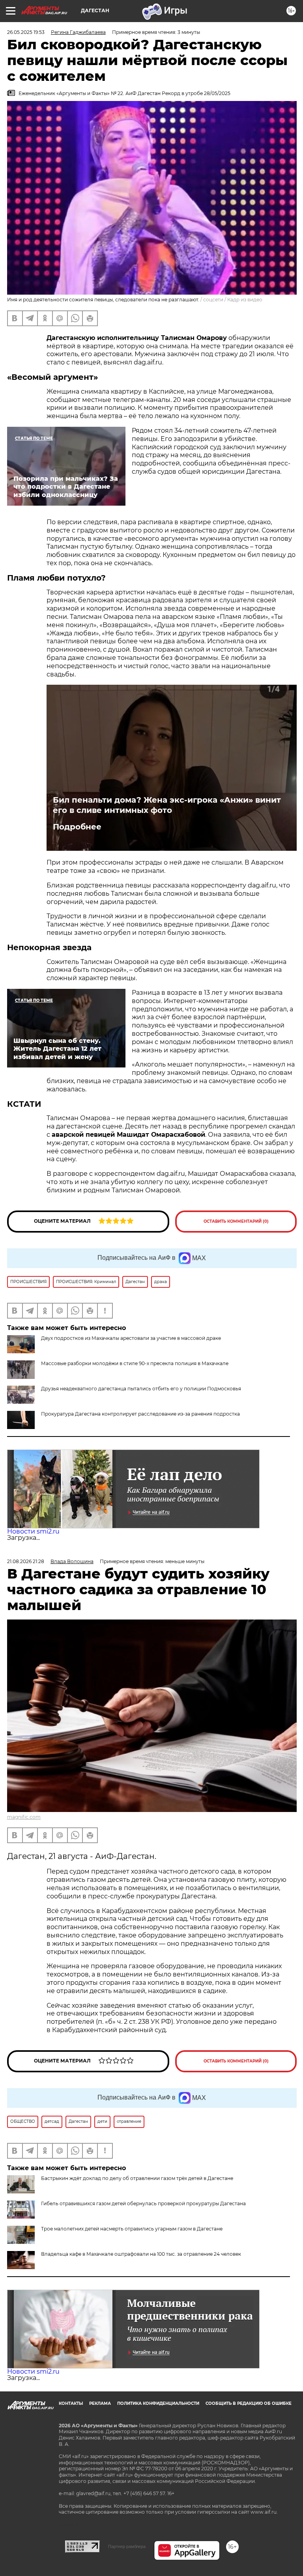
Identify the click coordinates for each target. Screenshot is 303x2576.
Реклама (100, 2403)
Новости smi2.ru (33, 1531)
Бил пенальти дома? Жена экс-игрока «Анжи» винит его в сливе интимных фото (167, 805)
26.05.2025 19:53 (26, 32)
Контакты (71, 2403)
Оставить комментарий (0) (236, 1221)
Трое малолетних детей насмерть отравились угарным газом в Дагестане (132, 2229)
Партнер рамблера (127, 2546)
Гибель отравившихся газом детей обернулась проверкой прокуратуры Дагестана (143, 2203)
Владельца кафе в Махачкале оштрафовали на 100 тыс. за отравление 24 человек (141, 2254)
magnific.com (24, 1817)
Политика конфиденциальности (158, 2403)
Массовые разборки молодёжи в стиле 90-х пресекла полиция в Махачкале (135, 1363)
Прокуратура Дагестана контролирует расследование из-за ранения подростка (140, 1414)
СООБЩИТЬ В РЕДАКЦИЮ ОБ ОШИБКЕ (249, 2403)
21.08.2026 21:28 (26, 1561)
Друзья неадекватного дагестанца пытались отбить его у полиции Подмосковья (141, 1389)
